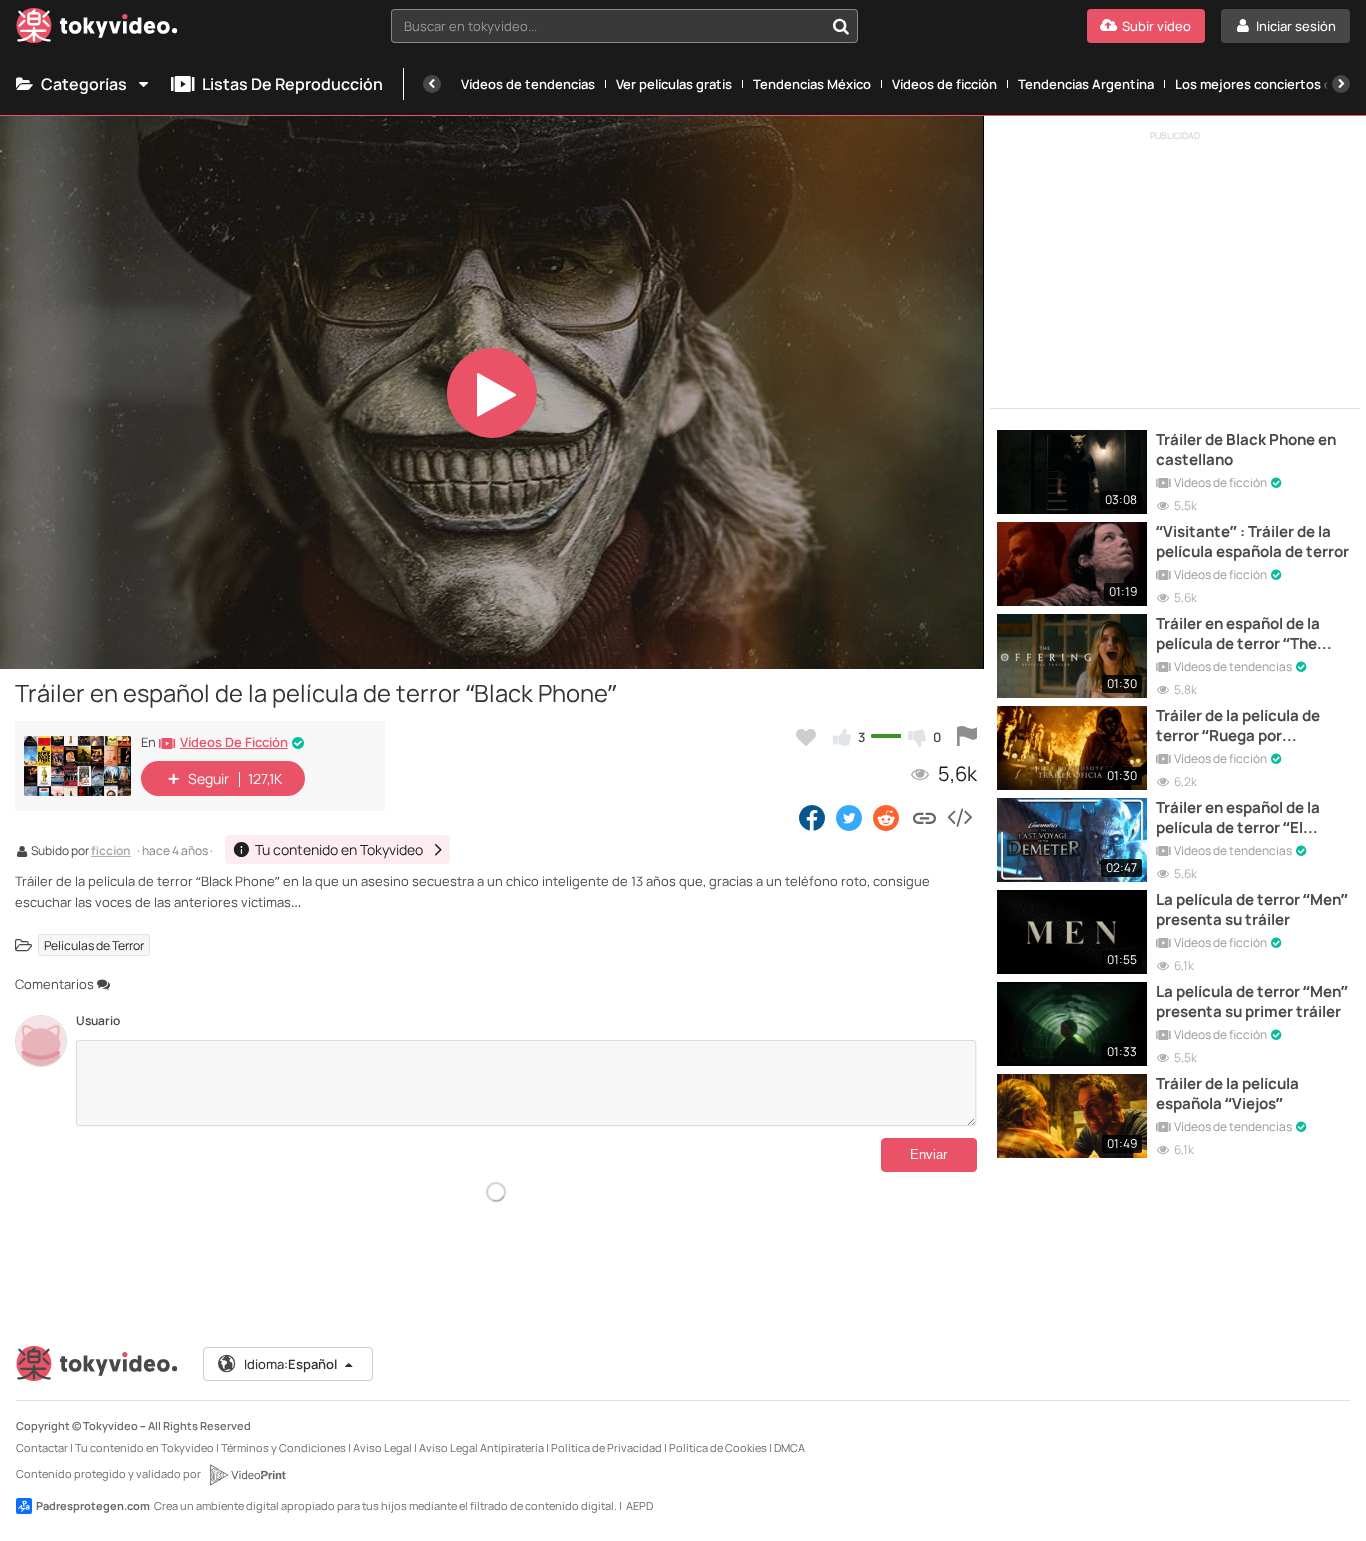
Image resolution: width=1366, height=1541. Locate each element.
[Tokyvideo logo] (97, 29)
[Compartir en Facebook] (812, 817)
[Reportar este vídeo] (967, 737)
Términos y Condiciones (283, 1447)
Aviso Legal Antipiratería (481, 1447)
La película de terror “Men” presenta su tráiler (1252, 910)
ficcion (111, 852)
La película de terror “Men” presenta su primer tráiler (1252, 1002)
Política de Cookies (718, 1447)
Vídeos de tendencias (528, 84)
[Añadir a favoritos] (806, 737)
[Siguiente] (1341, 84)
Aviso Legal (382, 1447)
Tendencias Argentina (1086, 84)
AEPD (639, 1505)
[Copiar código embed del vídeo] (959, 817)
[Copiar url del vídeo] (924, 817)
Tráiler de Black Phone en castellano (1246, 450)
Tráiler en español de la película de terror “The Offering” (1238, 634)
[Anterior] (432, 84)
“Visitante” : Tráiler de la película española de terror (1252, 542)
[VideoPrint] (247, 1475)
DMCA (789, 1447)
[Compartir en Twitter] (849, 817)
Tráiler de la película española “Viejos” (1227, 1094)
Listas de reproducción (292, 84)
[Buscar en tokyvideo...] (841, 26)
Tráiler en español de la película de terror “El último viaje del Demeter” (1248, 818)
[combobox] (624, 26)
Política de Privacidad (606, 1447)
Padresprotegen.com (93, 1505)
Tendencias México (812, 84)
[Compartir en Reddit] (887, 817)
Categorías (84, 84)
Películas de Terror (94, 945)
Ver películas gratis (674, 84)
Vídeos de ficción (944, 84)
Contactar (42, 1447)
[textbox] (607, 26)
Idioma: (290, 1364)
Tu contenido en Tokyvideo (144, 1447)
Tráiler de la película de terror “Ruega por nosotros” (1238, 726)
